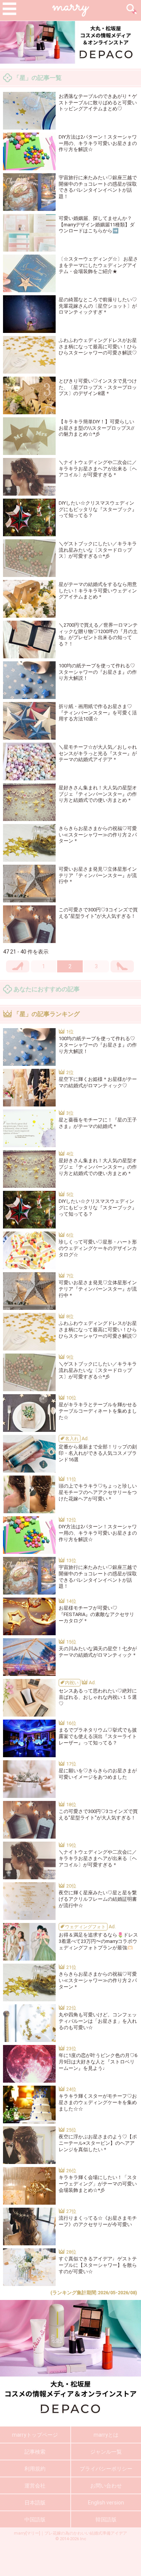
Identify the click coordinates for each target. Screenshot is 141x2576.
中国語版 (35, 2520)
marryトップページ (35, 2435)
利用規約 (35, 2469)
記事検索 (35, 2452)
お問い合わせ (106, 2486)
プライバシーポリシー (106, 2469)
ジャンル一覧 (106, 2452)
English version (106, 2503)
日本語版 (35, 2503)
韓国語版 (106, 2520)
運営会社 (35, 2486)
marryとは (106, 2435)
